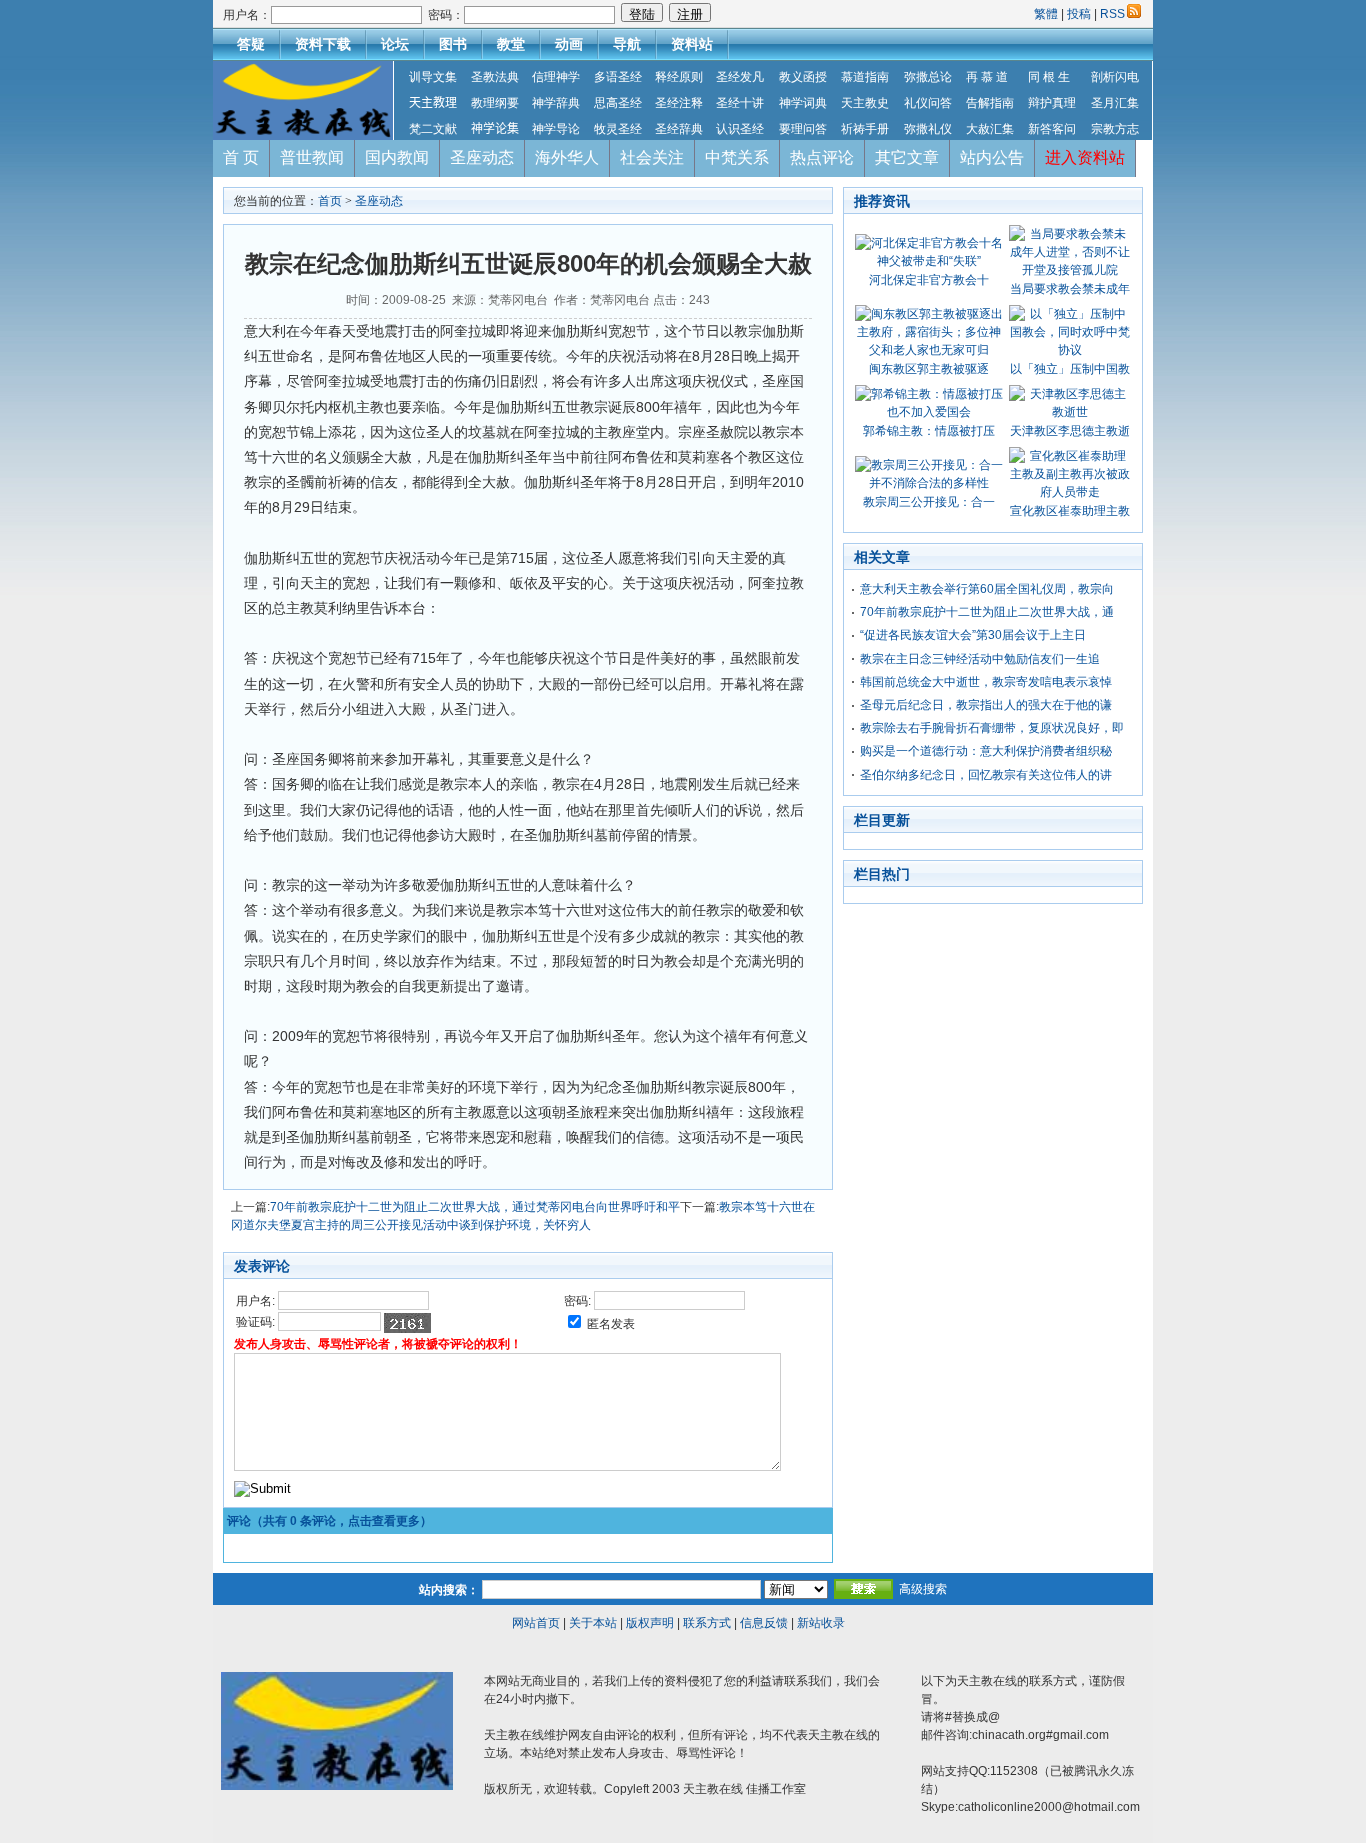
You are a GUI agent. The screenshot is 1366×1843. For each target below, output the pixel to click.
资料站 (692, 44)
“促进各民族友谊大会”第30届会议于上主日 (973, 635)
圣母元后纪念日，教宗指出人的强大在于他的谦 (986, 705)
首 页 (241, 157)
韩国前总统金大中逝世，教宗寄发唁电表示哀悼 (986, 682)
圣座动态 (482, 157)
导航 (627, 44)
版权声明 (650, 1623)
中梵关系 (737, 157)
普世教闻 (312, 157)
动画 (569, 44)
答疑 (251, 44)
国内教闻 (397, 157)
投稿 (1079, 14)
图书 (453, 44)
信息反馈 (764, 1623)
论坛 (395, 44)
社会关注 (652, 157)
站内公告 (992, 157)
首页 (330, 201)
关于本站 (593, 1623)
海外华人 (567, 157)
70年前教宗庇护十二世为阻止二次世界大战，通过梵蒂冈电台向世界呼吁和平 (475, 1207)
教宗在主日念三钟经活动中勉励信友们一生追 (980, 659)
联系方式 (707, 1623)
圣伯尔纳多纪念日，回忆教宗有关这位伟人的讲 (986, 775)
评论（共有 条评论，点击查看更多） (329, 1521)
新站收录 (821, 1623)
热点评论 (822, 157)
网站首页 (536, 1623)
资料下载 (323, 44)
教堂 (511, 44)
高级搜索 (923, 1589)
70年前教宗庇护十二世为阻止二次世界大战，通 (987, 612)
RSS (1112, 14)
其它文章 (907, 157)
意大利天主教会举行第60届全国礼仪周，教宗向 (987, 589)
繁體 (1047, 14)
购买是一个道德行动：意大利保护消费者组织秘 (986, 751)
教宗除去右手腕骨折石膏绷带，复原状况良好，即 (992, 728)
